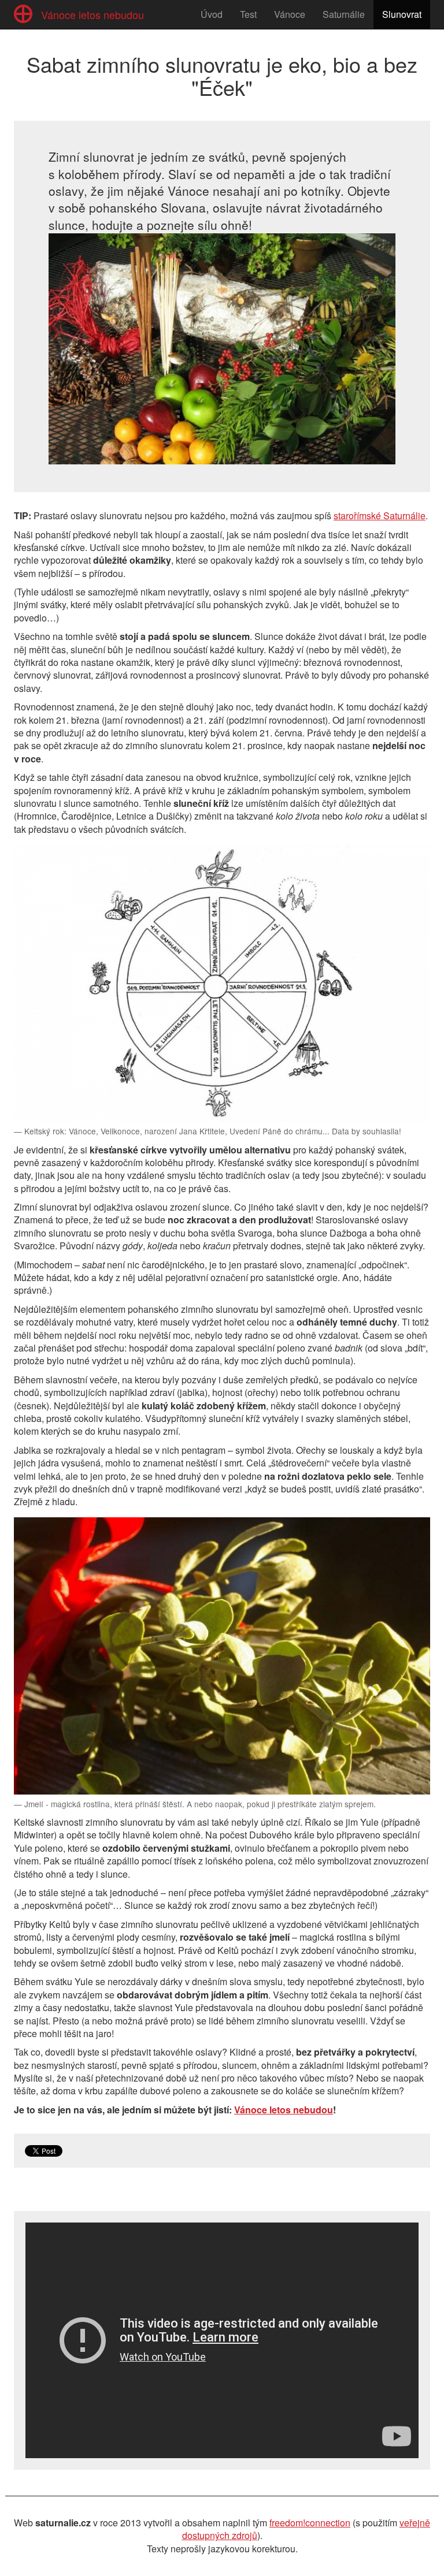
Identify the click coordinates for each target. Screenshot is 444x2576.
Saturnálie (344, 14)
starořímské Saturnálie (380, 515)
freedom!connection (310, 2523)
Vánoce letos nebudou (284, 2110)
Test (248, 14)
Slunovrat (402, 14)
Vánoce (290, 14)
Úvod (212, 14)
